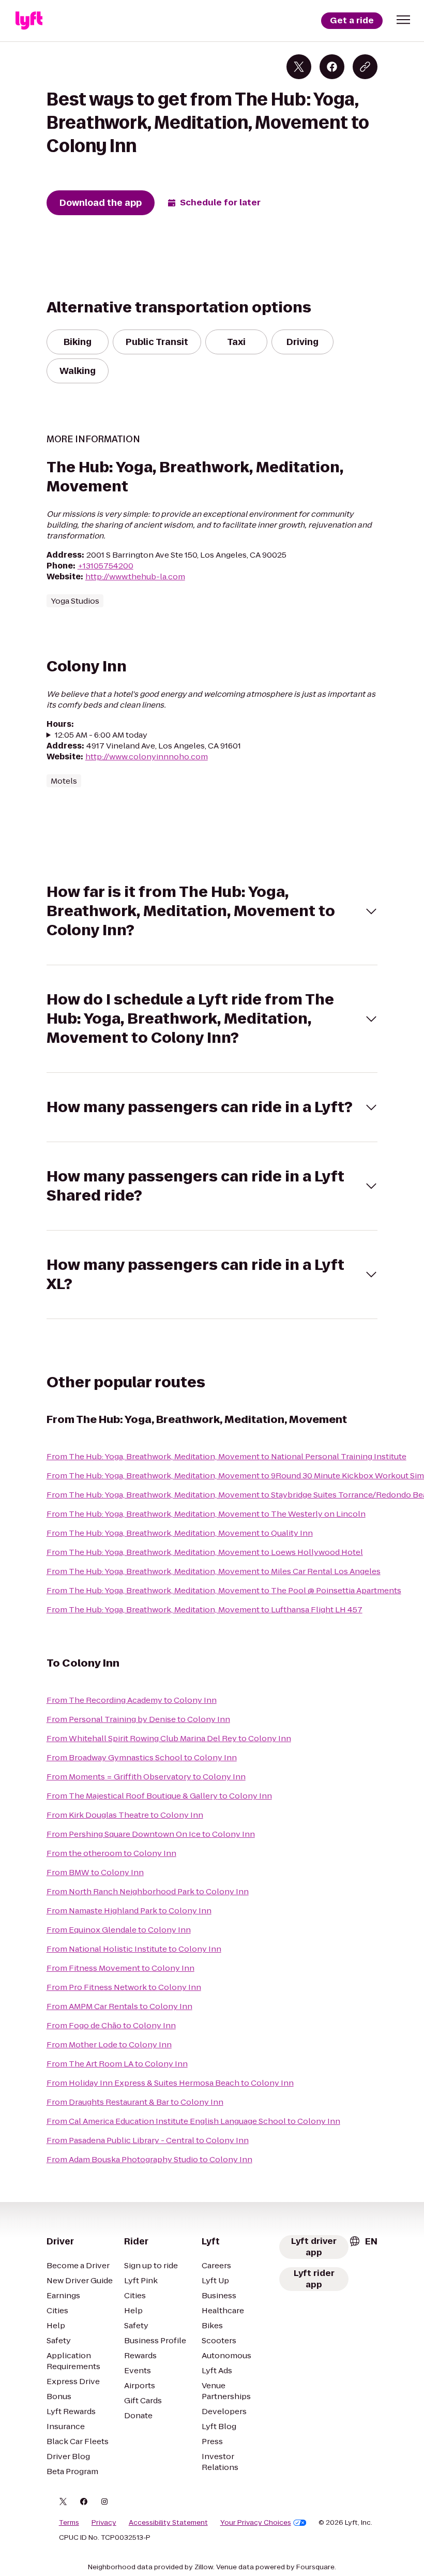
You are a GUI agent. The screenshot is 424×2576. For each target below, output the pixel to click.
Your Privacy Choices (256, 2523)
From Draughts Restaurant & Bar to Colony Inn (135, 2102)
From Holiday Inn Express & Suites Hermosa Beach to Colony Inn (170, 2083)
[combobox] (363, 2241)
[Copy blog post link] (365, 67)
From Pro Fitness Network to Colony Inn (124, 1987)
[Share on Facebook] (332, 67)
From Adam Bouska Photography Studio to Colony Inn (149, 2159)
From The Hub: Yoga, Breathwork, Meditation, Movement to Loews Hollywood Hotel (205, 1552)
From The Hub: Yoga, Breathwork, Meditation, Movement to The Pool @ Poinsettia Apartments (224, 1590)
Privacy (104, 2523)
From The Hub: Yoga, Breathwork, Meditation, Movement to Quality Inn (180, 1533)
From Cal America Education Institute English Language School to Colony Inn (193, 2121)
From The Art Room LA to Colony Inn (117, 2064)
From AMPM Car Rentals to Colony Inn (119, 2006)
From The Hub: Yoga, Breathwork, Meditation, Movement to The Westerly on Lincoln (206, 1514)
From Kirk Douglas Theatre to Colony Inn (125, 1815)
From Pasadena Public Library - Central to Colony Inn (148, 2140)
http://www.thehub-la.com (135, 576)
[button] (403, 20)
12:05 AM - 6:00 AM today (101, 735)
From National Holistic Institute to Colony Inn (134, 1949)
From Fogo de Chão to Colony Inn (111, 2025)
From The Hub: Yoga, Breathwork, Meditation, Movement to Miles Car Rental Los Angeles (214, 1571)
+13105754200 (105, 566)
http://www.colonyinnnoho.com (147, 757)
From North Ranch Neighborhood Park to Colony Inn (148, 1891)
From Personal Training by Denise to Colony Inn (138, 1719)
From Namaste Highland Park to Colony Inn (129, 1911)
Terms (69, 2523)
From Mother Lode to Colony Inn (109, 2045)
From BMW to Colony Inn (95, 1872)
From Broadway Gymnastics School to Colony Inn (142, 1757)
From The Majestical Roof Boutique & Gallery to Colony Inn (159, 1796)
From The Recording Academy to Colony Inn (132, 1700)
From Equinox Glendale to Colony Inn (119, 1930)
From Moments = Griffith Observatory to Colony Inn (146, 1777)
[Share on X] (299, 67)
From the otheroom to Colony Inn (111, 1853)
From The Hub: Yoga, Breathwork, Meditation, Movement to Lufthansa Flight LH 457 (205, 1609)
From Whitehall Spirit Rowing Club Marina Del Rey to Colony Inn (169, 1738)
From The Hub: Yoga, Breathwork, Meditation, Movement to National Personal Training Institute (226, 1456)
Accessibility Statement (168, 2523)
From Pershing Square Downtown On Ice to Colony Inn (151, 1834)
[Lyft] (29, 21)
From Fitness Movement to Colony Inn (120, 1968)
